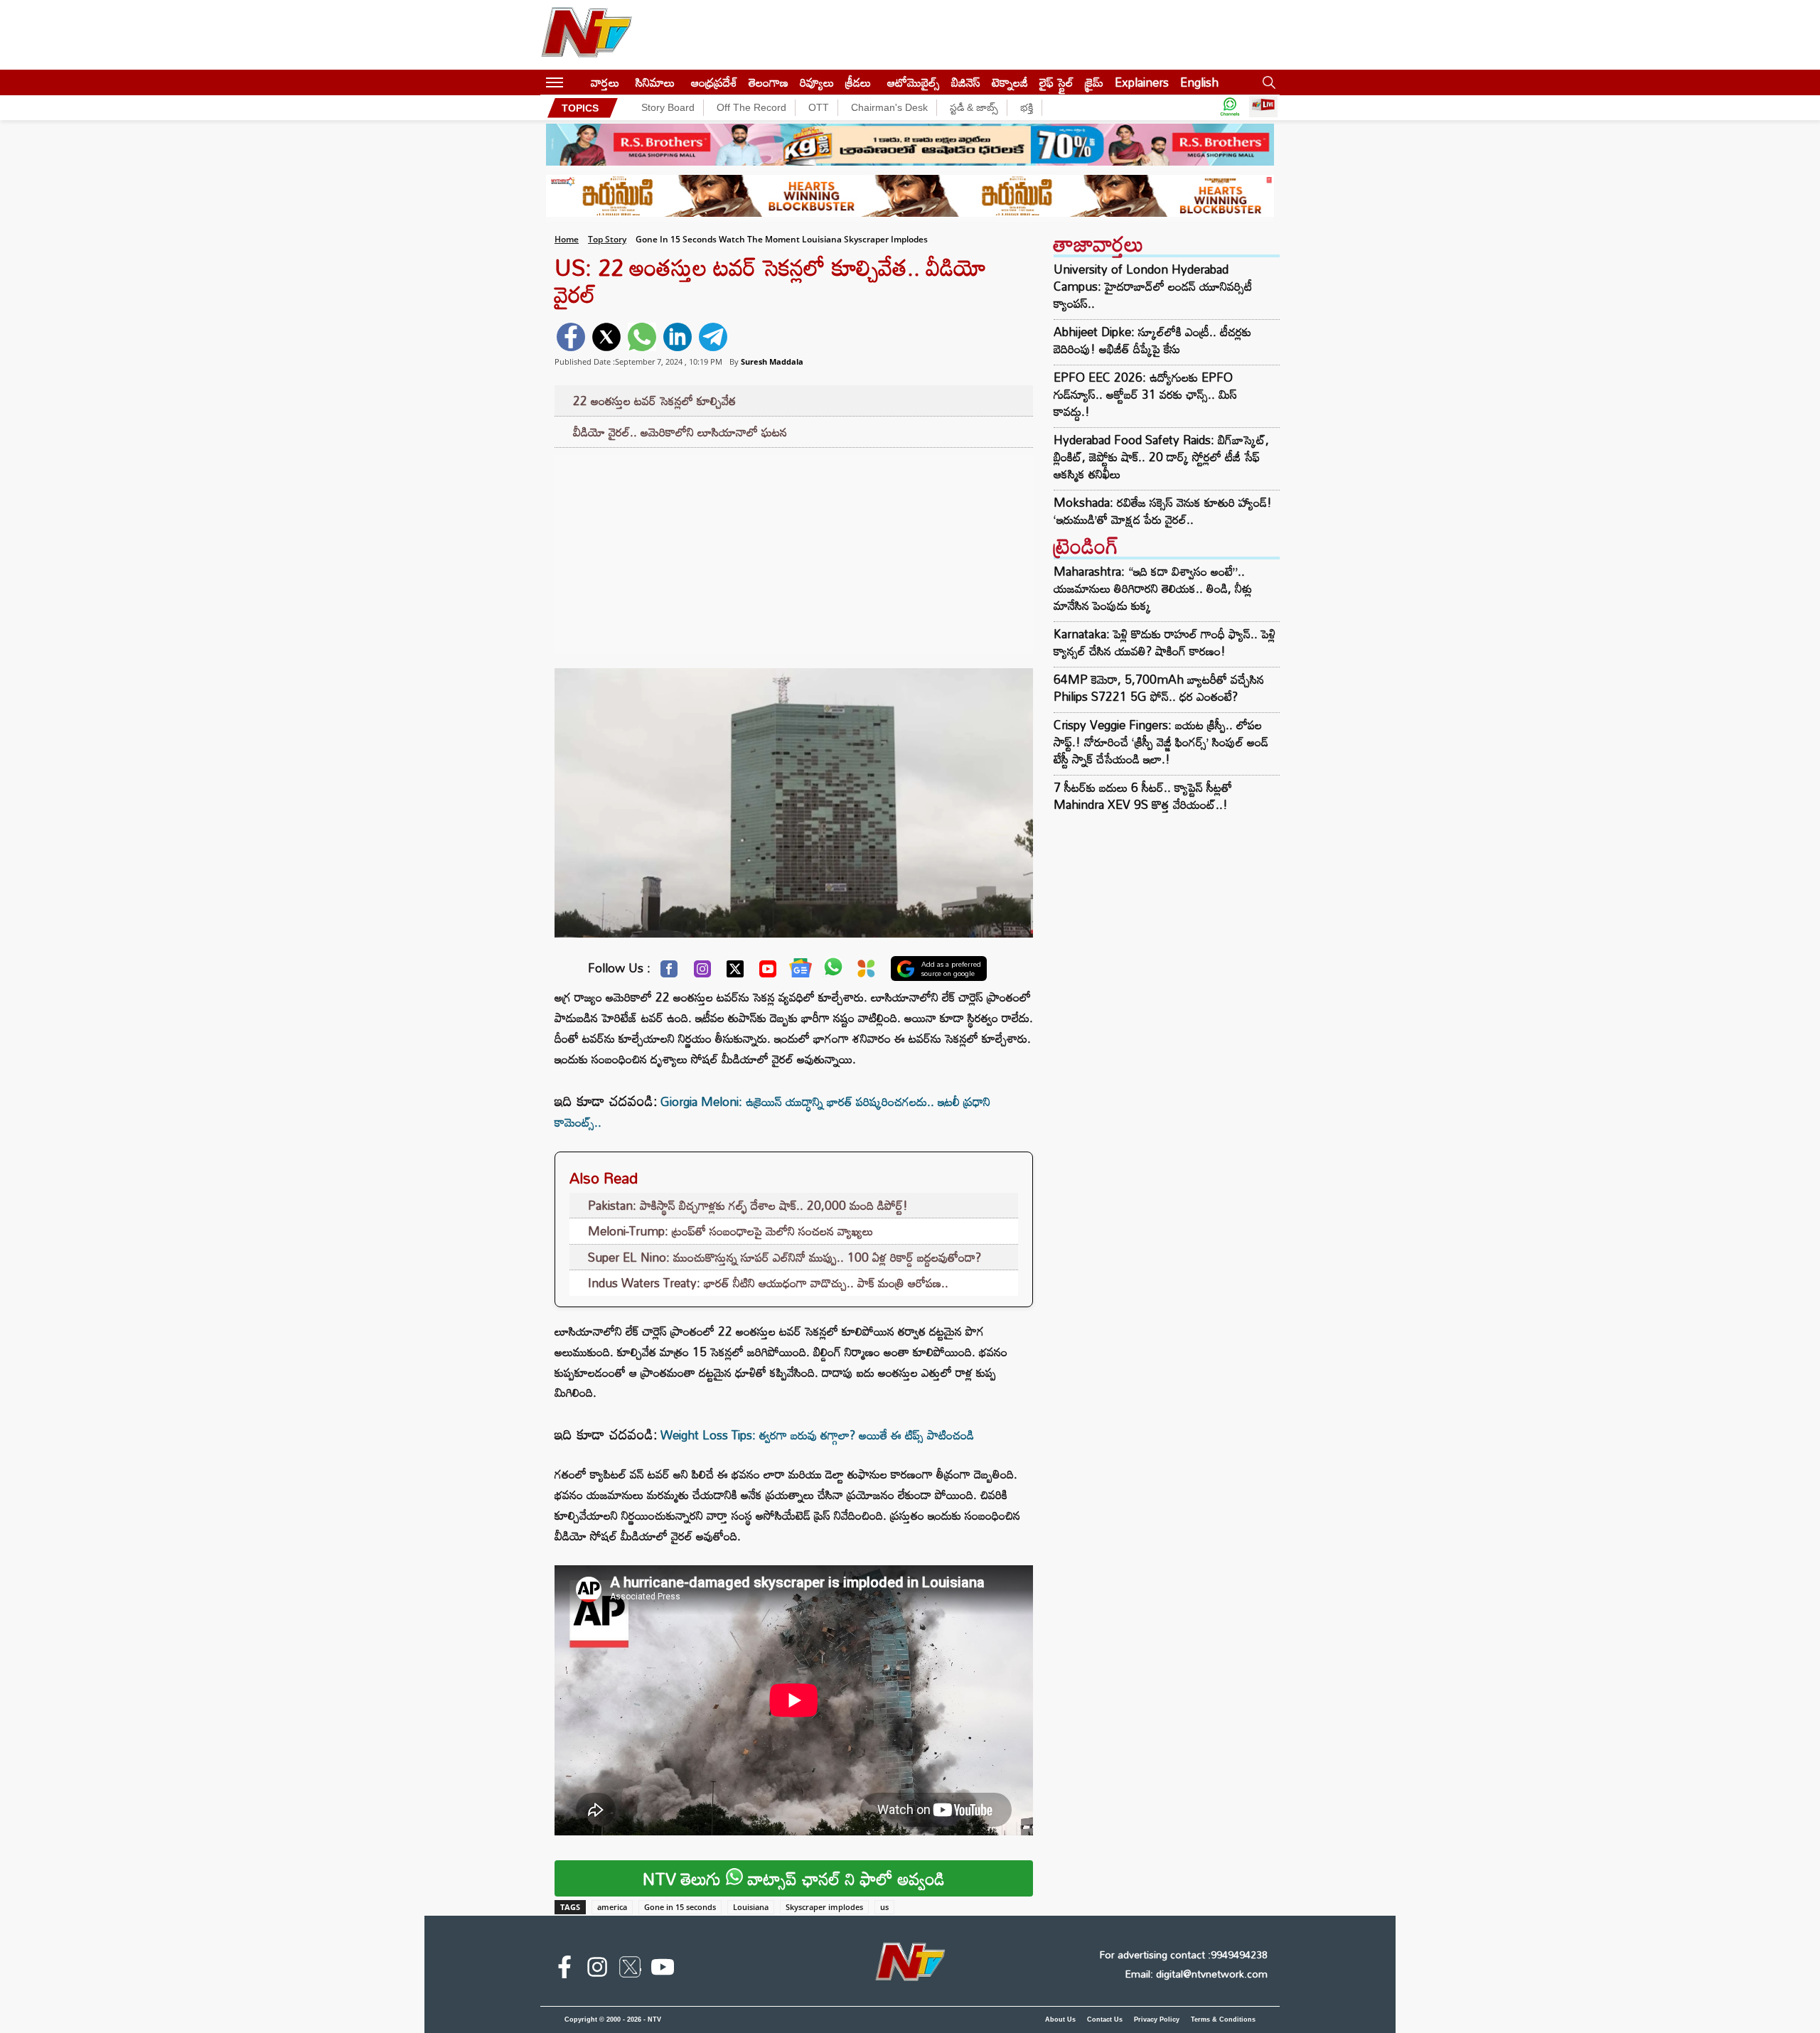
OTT (819, 107)
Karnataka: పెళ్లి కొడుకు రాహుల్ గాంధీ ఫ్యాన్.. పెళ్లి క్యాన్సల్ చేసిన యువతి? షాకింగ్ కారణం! (1165, 642)
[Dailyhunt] (866, 972)
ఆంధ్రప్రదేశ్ (714, 82)
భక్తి (1027, 107)
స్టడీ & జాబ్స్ (974, 107)
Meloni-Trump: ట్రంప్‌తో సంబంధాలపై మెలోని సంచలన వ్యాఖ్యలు (730, 1231)
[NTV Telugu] (587, 35)
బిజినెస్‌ (966, 82)
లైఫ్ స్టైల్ (1056, 82)
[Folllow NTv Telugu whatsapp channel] (1230, 108)
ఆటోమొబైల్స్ (914, 82)
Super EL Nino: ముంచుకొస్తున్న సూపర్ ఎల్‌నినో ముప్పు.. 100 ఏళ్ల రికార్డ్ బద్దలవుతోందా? (785, 1257)
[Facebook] (669, 972)
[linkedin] (678, 337)
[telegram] (713, 337)
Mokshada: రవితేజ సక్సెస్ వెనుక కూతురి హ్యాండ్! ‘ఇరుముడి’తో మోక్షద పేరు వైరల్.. (1163, 511)
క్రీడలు (858, 82)
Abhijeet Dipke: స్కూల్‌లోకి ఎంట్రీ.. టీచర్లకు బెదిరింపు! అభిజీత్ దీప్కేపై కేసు (1152, 340)
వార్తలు (605, 82)
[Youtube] (768, 972)
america (612, 1907)
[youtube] (663, 1970)
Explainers (1142, 82)
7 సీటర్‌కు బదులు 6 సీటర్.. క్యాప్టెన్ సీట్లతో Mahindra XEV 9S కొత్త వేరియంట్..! (1143, 796)
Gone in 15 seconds (680, 1907)
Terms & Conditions (1223, 2019)
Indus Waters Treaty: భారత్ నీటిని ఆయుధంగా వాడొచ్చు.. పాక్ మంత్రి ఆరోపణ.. (768, 1283)
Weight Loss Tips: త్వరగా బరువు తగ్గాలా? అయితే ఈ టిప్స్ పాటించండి (817, 1435)
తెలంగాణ (769, 82)
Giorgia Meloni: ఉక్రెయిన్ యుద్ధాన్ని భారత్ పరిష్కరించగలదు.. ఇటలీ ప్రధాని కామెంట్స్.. (772, 1112)
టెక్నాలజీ (1010, 82)
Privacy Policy (1157, 2019)
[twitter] (606, 337)
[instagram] (597, 1970)
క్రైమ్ (1094, 82)
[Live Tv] (1263, 108)
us (884, 1907)
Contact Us (1105, 2019)
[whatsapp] (642, 337)
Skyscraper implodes (824, 1907)
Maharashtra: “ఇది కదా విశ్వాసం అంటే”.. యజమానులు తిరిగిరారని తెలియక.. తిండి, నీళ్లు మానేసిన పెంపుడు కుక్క (1153, 588)
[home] (577, 82)
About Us (1060, 2019)
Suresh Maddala (772, 361)
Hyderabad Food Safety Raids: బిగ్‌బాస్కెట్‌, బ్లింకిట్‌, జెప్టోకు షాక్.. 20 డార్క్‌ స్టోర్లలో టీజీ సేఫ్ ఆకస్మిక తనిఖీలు (1161, 457)
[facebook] (571, 337)
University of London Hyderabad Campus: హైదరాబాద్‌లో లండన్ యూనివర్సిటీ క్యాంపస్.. (1153, 286)
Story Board (668, 107)
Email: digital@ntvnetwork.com (1196, 1974)
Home (567, 239)
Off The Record (751, 107)
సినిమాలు (655, 82)
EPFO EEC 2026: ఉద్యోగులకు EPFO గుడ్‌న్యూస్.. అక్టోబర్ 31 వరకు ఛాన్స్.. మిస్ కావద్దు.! (1145, 395)
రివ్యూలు (817, 82)
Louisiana (751, 1907)
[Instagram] (702, 972)
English (1199, 82)
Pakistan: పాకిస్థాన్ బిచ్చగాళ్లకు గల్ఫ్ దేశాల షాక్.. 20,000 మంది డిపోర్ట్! (748, 1205)
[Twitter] (735, 972)
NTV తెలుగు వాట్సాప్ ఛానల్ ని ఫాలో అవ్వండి (794, 1878)
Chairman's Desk (889, 107)
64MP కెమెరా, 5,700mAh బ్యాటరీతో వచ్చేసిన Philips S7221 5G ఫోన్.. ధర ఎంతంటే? (1159, 688)
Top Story (607, 239)
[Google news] (801, 971)
